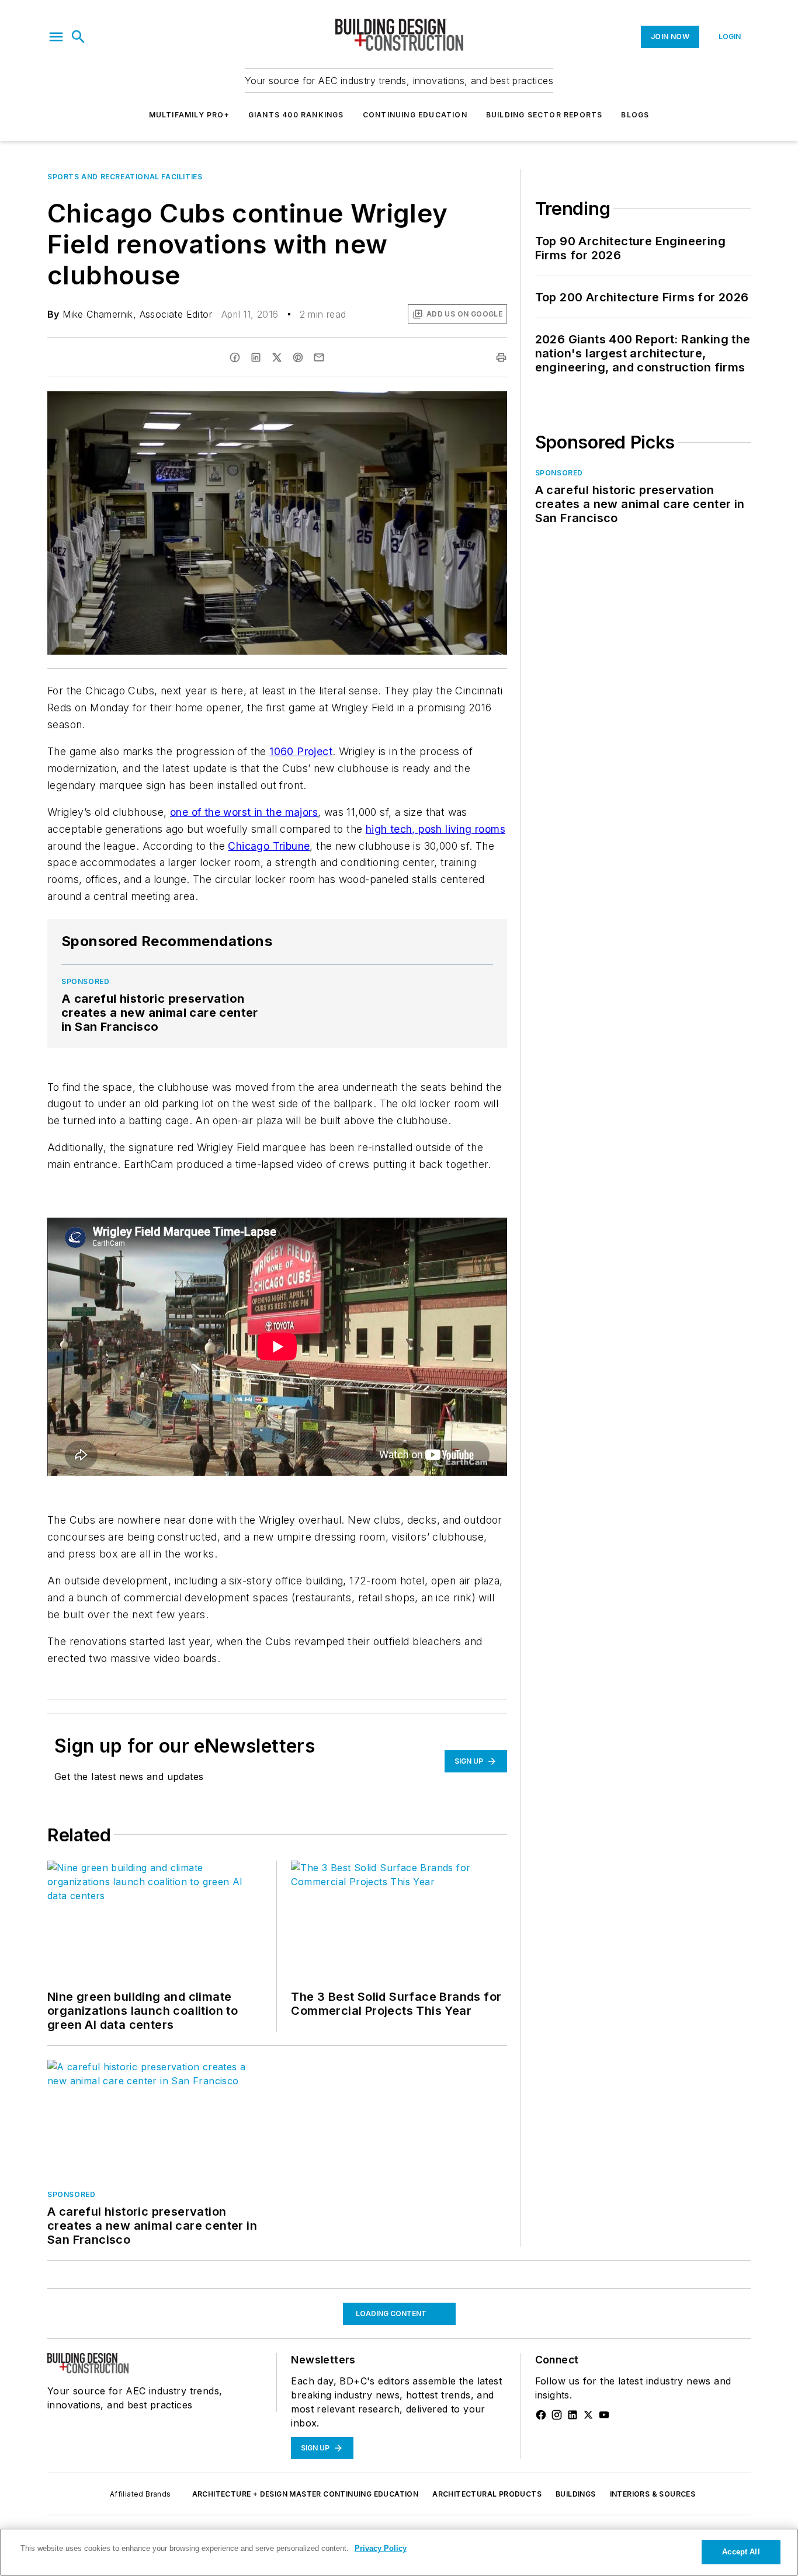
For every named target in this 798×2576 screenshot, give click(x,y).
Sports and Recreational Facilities (125, 177)
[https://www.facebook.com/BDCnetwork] (541, 2415)
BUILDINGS (576, 2494)
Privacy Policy (381, 2548)
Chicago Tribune (269, 846)
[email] (319, 357)
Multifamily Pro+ (189, 115)
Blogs (635, 115)
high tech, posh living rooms (436, 829)
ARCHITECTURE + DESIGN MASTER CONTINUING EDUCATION (306, 2494)
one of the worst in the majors (244, 812)
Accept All (741, 2552)
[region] (399, 2552)
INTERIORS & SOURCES (653, 2494)
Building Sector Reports (544, 115)
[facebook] (235, 357)
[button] (56, 37)
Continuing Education (415, 115)
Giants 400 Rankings (296, 115)
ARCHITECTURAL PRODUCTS (487, 2494)
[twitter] (277, 357)
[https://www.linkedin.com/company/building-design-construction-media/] (573, 2415)
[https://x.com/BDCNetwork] (588, 2415)
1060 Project (301, 751)
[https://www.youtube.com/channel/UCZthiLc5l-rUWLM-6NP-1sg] (604, 2415)
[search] (78, 37)
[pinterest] (298, 357)
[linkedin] (256, 357)
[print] (501, 357)
